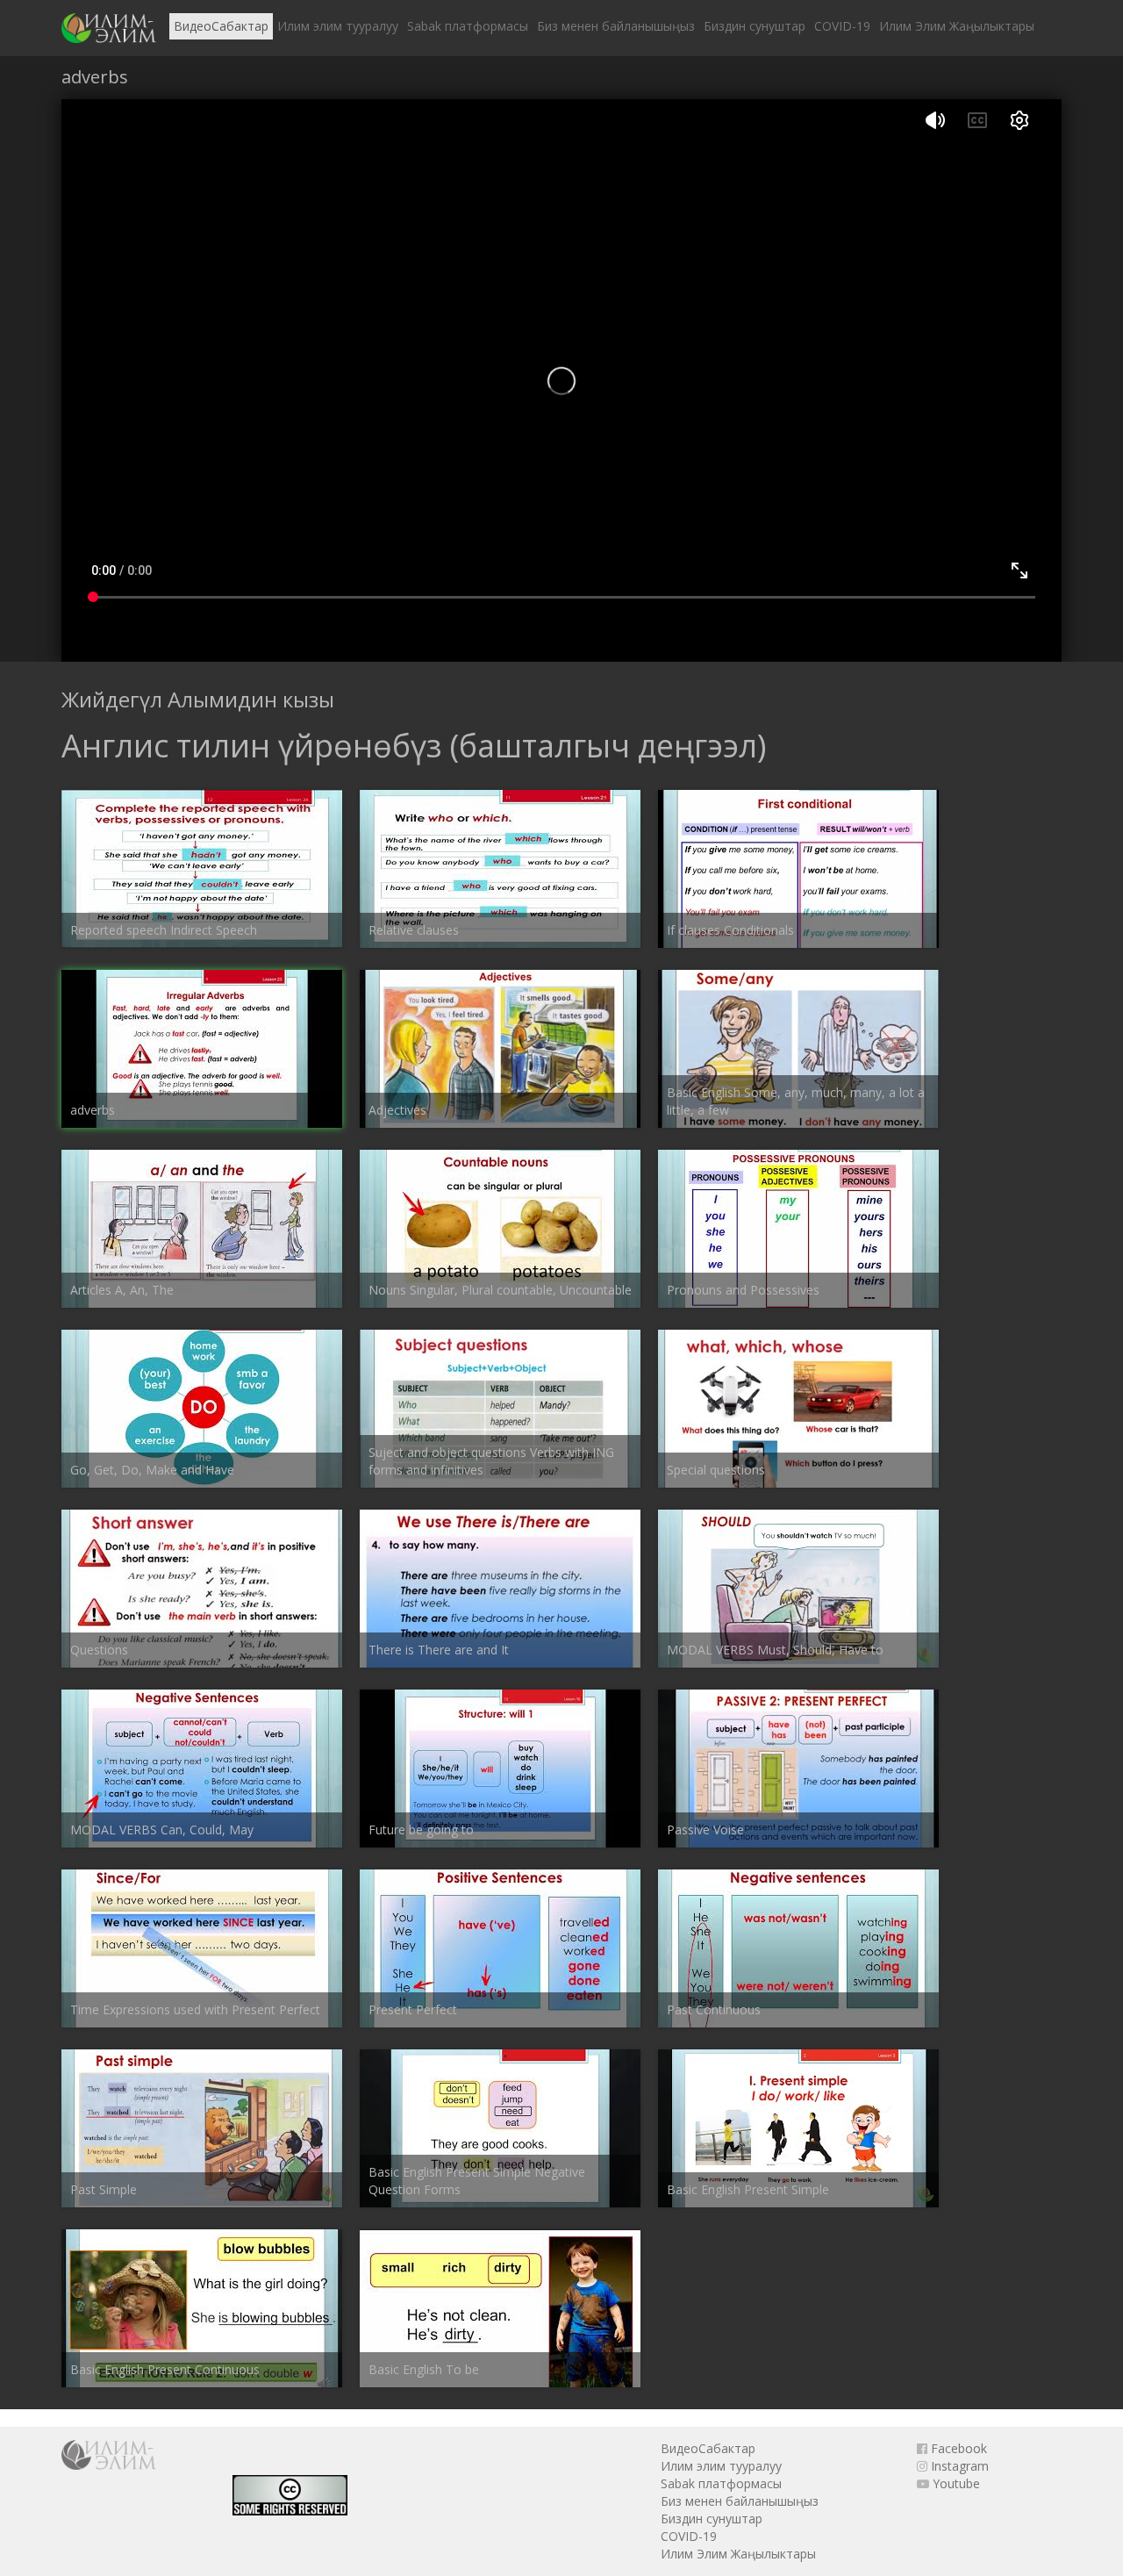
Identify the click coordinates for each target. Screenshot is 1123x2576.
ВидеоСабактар (221, 26)
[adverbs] (109, 28)
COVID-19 (842, 26)
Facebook (957, 2448)
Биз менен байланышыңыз (616, 26)
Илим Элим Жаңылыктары (957, 26)
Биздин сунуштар (755, 26)
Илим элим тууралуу (338, 26)
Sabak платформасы (468, 26)
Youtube (955, 2483)
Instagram (958, 2466)
